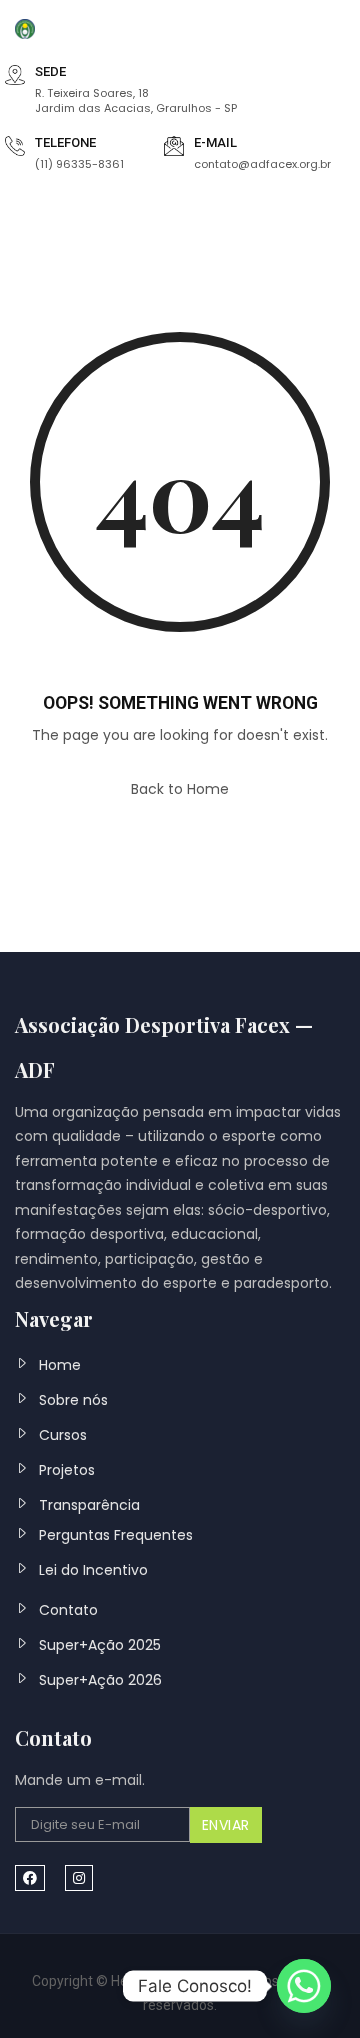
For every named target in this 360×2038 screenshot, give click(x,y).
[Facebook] (30, 1878)
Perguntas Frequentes (116, 1535)
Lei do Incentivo (93, 1570)
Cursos (63, 1435)
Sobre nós (73, 1400)
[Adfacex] (25, 27)
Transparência (89, 1505)
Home (60, 1365)
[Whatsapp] (304, 1986)
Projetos (67, 1470)
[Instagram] (79, 1878)
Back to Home (180, 789)
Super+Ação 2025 (100, 1645)
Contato (68, 1610)
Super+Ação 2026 (100, 1680)
